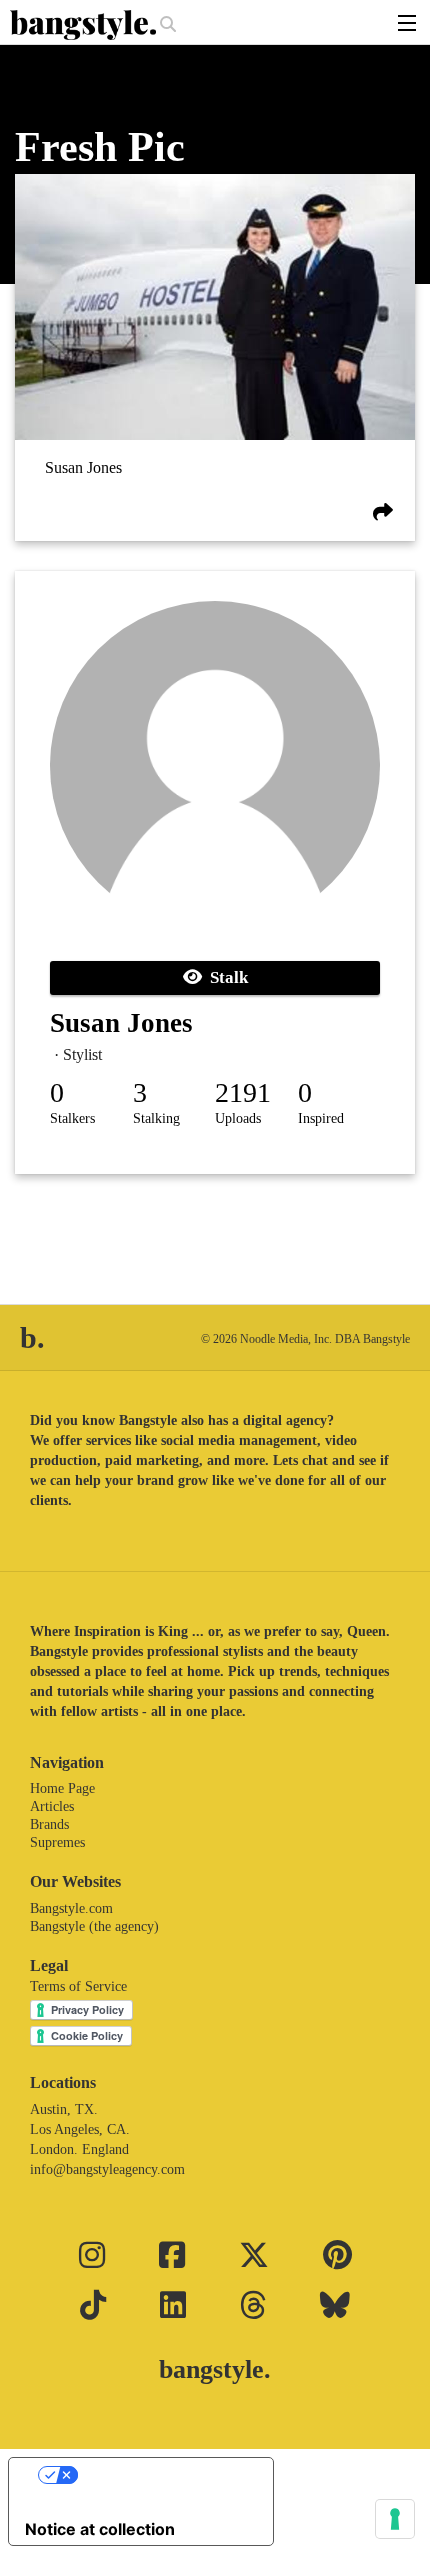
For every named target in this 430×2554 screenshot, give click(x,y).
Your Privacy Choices (161, 2475)
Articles (52, 1806)
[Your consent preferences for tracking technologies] (395, 2519)
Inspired (321, 1118)
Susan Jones (83, 468)
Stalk (225, 977)
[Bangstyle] (85, 25)
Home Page (62, 1788)
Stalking (156, 1118)
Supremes (57, 1842)
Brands (49, 1824)
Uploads (238, 1118)
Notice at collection (100, 2529)
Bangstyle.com (71, 1908)
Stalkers (72, 1118)
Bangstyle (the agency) (94, 1926)
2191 (243, 1092)
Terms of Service (78, 1986)
